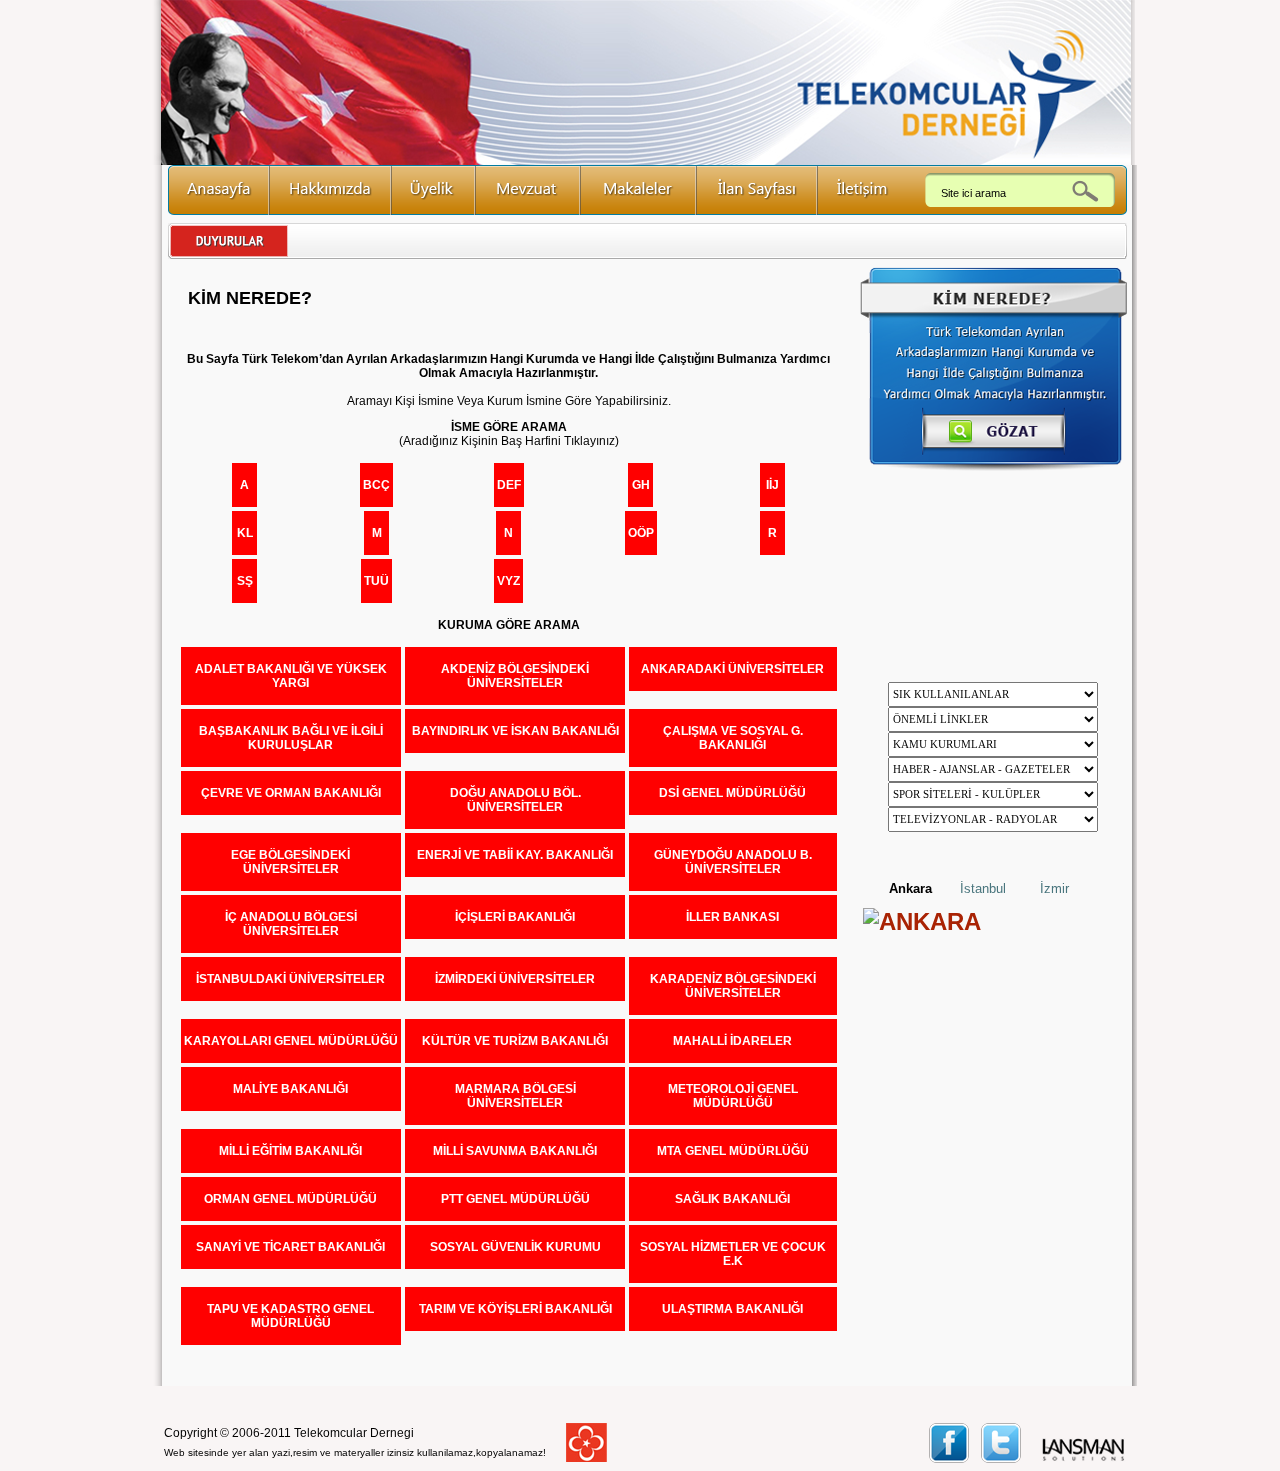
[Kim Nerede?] (993, 467)
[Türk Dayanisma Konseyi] (586, 1458)
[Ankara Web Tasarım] (1084, 1459)
